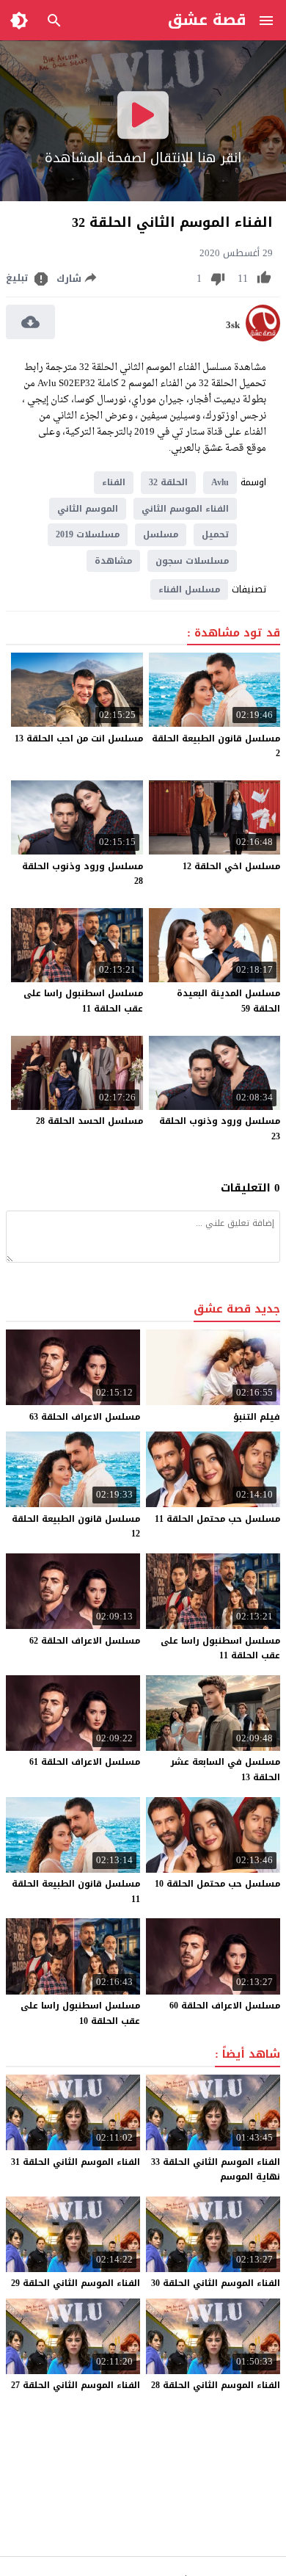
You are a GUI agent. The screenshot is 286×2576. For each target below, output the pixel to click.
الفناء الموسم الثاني (185, 509)
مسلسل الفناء (189, 589)
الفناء (114, 482)
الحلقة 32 (168, 482)
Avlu (220, 482)
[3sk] (263, 338)
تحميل (215, 534)
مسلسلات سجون (192, 561)
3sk (233, 325)
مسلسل (161, 534)
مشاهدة (113, 561)
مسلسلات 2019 (88, 534)
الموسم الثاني (88, 509)
